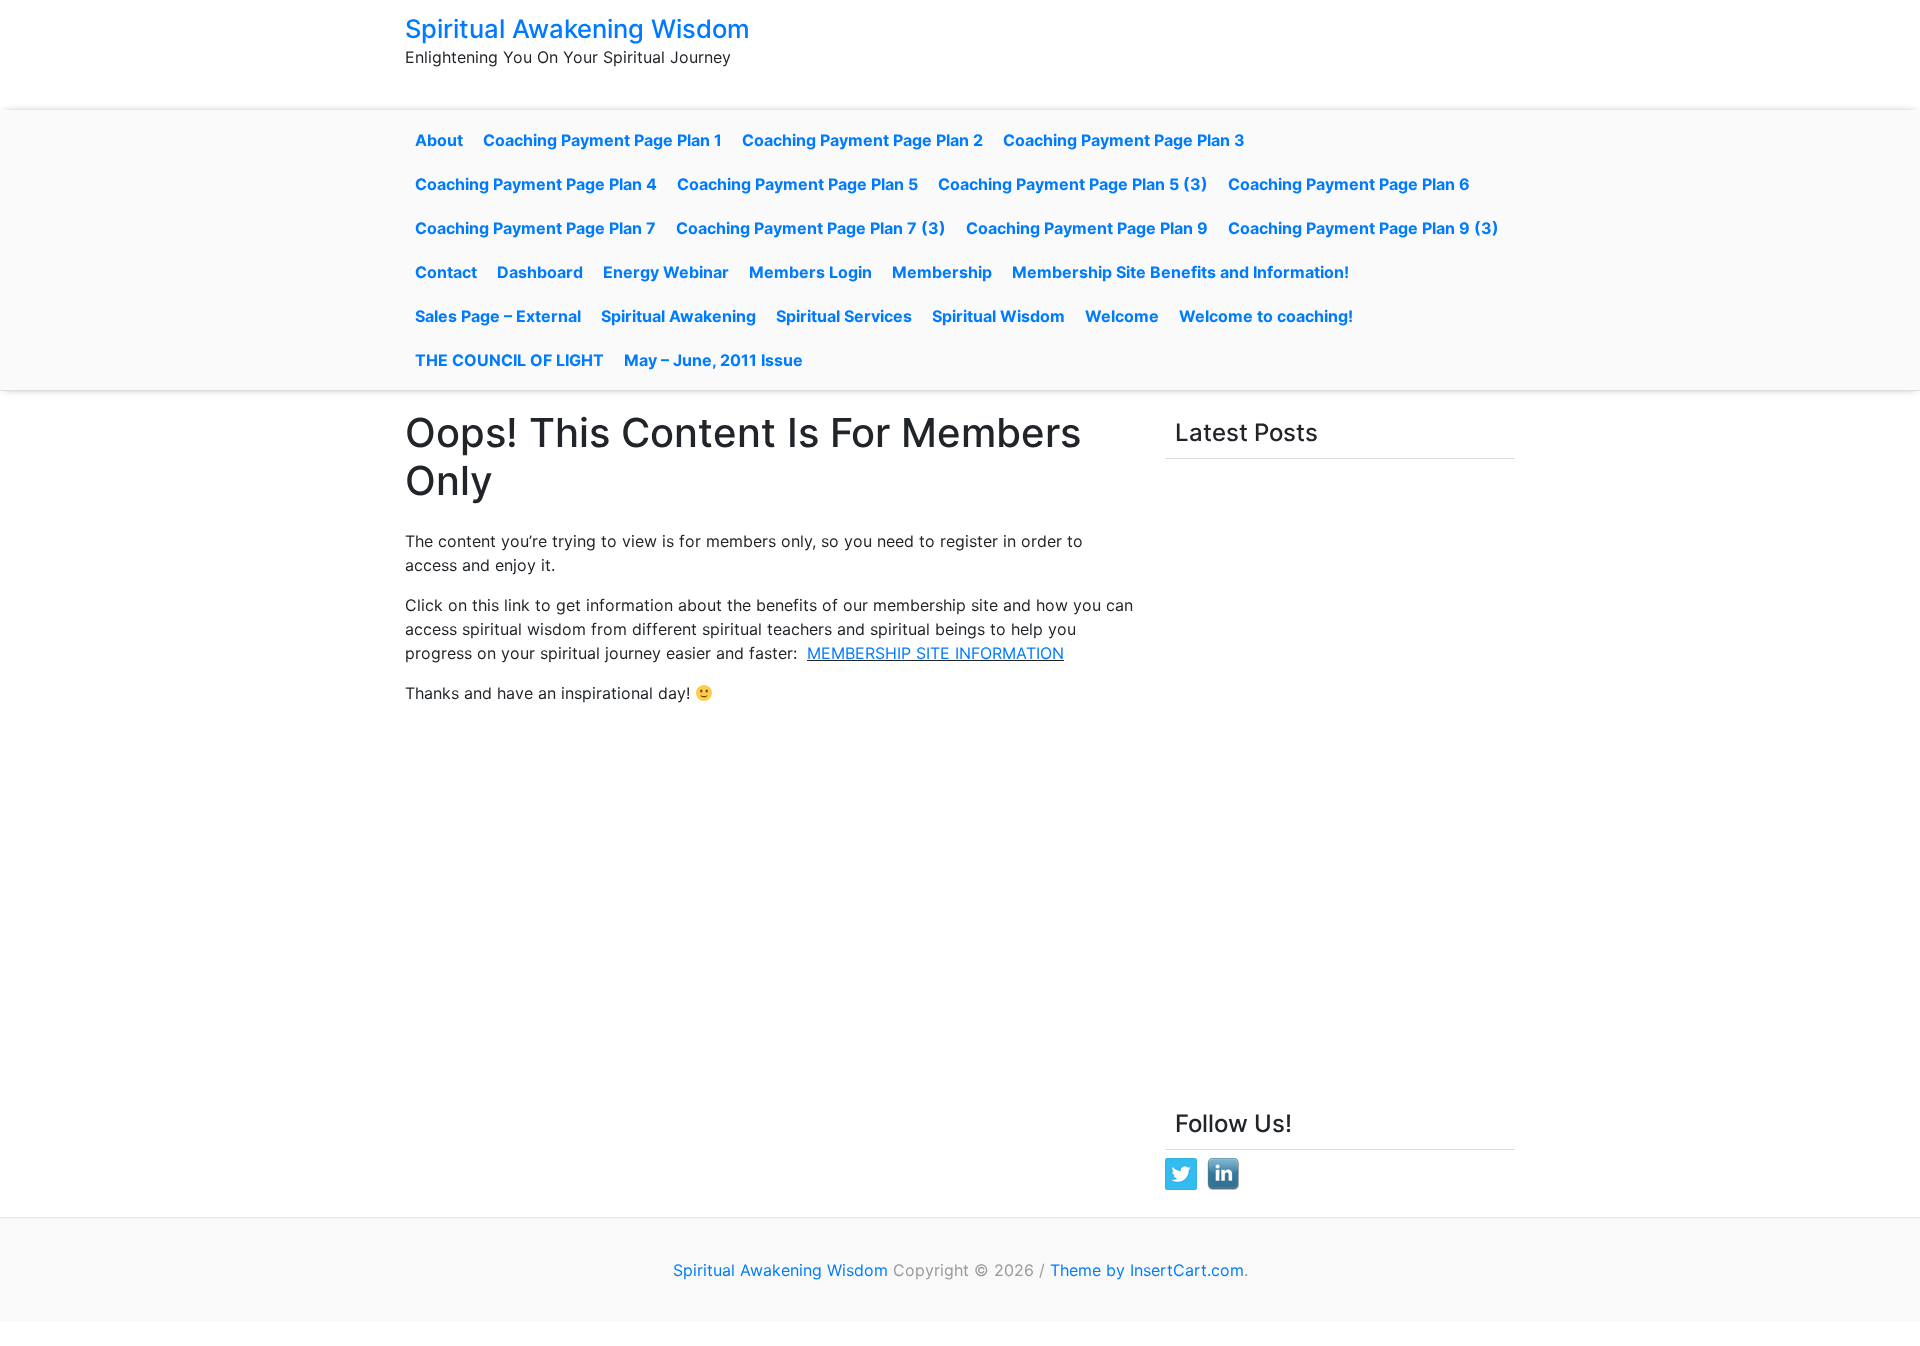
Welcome (1122, 316)
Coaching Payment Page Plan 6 (1349, 184)
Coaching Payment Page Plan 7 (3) (811, 228)
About (439, 140)
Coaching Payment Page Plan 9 (1087, 228)
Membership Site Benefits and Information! (1180, 272)
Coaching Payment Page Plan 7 (535, 228)
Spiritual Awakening (678, 316)
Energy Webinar (666, 272)
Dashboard (540, 272)
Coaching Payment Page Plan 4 (536, 184)
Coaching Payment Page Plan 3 (1124, 140)
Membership (942, 272)
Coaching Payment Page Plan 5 (797, 184)
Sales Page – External (498, 316)
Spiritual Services (844, 316)
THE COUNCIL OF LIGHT (509, 360)
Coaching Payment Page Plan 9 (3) (1363, 228)
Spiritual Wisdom (998, 316)
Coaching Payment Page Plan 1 (602, 140)
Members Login (810, 272)
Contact (446, 272)
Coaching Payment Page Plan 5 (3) (1073, 184)
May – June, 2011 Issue (713, 360)
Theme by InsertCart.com (1147, 1270)
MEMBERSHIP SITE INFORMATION (935, 653)
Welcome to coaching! (1266, 316)
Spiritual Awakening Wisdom (577, 28)
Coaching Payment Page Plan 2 (862, 140)
